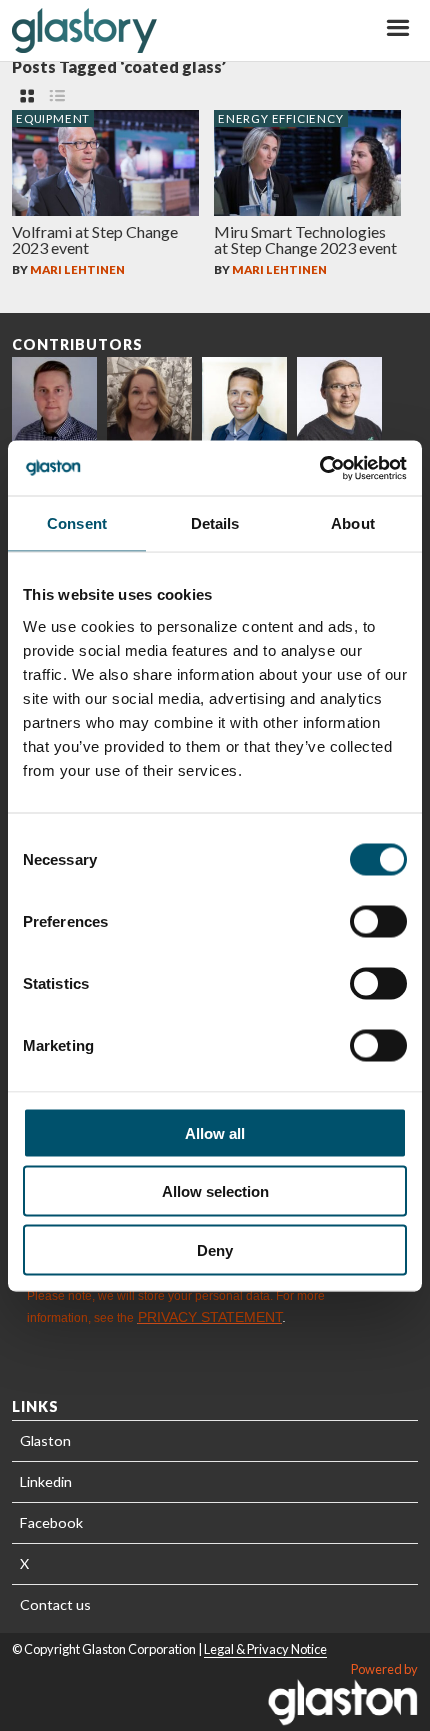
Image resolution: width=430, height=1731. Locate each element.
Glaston (45, 1440)
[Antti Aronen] (339, 399)
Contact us (55, 1604)
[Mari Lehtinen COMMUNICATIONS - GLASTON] (149, 399)
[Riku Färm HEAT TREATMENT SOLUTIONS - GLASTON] (54, 399)
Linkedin (46, 1481)
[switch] (378, 921)
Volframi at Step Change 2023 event (95, 239)
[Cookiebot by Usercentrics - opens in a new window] (319, 468)
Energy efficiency (281, 118)
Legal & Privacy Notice (265, 1649)
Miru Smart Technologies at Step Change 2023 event (305, 239)
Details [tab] (215, 523)
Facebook (51, 1522)
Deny (215, 1249)
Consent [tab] (77, 523)
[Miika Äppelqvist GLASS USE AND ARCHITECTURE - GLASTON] (244, 399)
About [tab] (353, 523)
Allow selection (215, 1191)
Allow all (215, 1132)
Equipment (53, 118)
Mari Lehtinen (77, 269)
